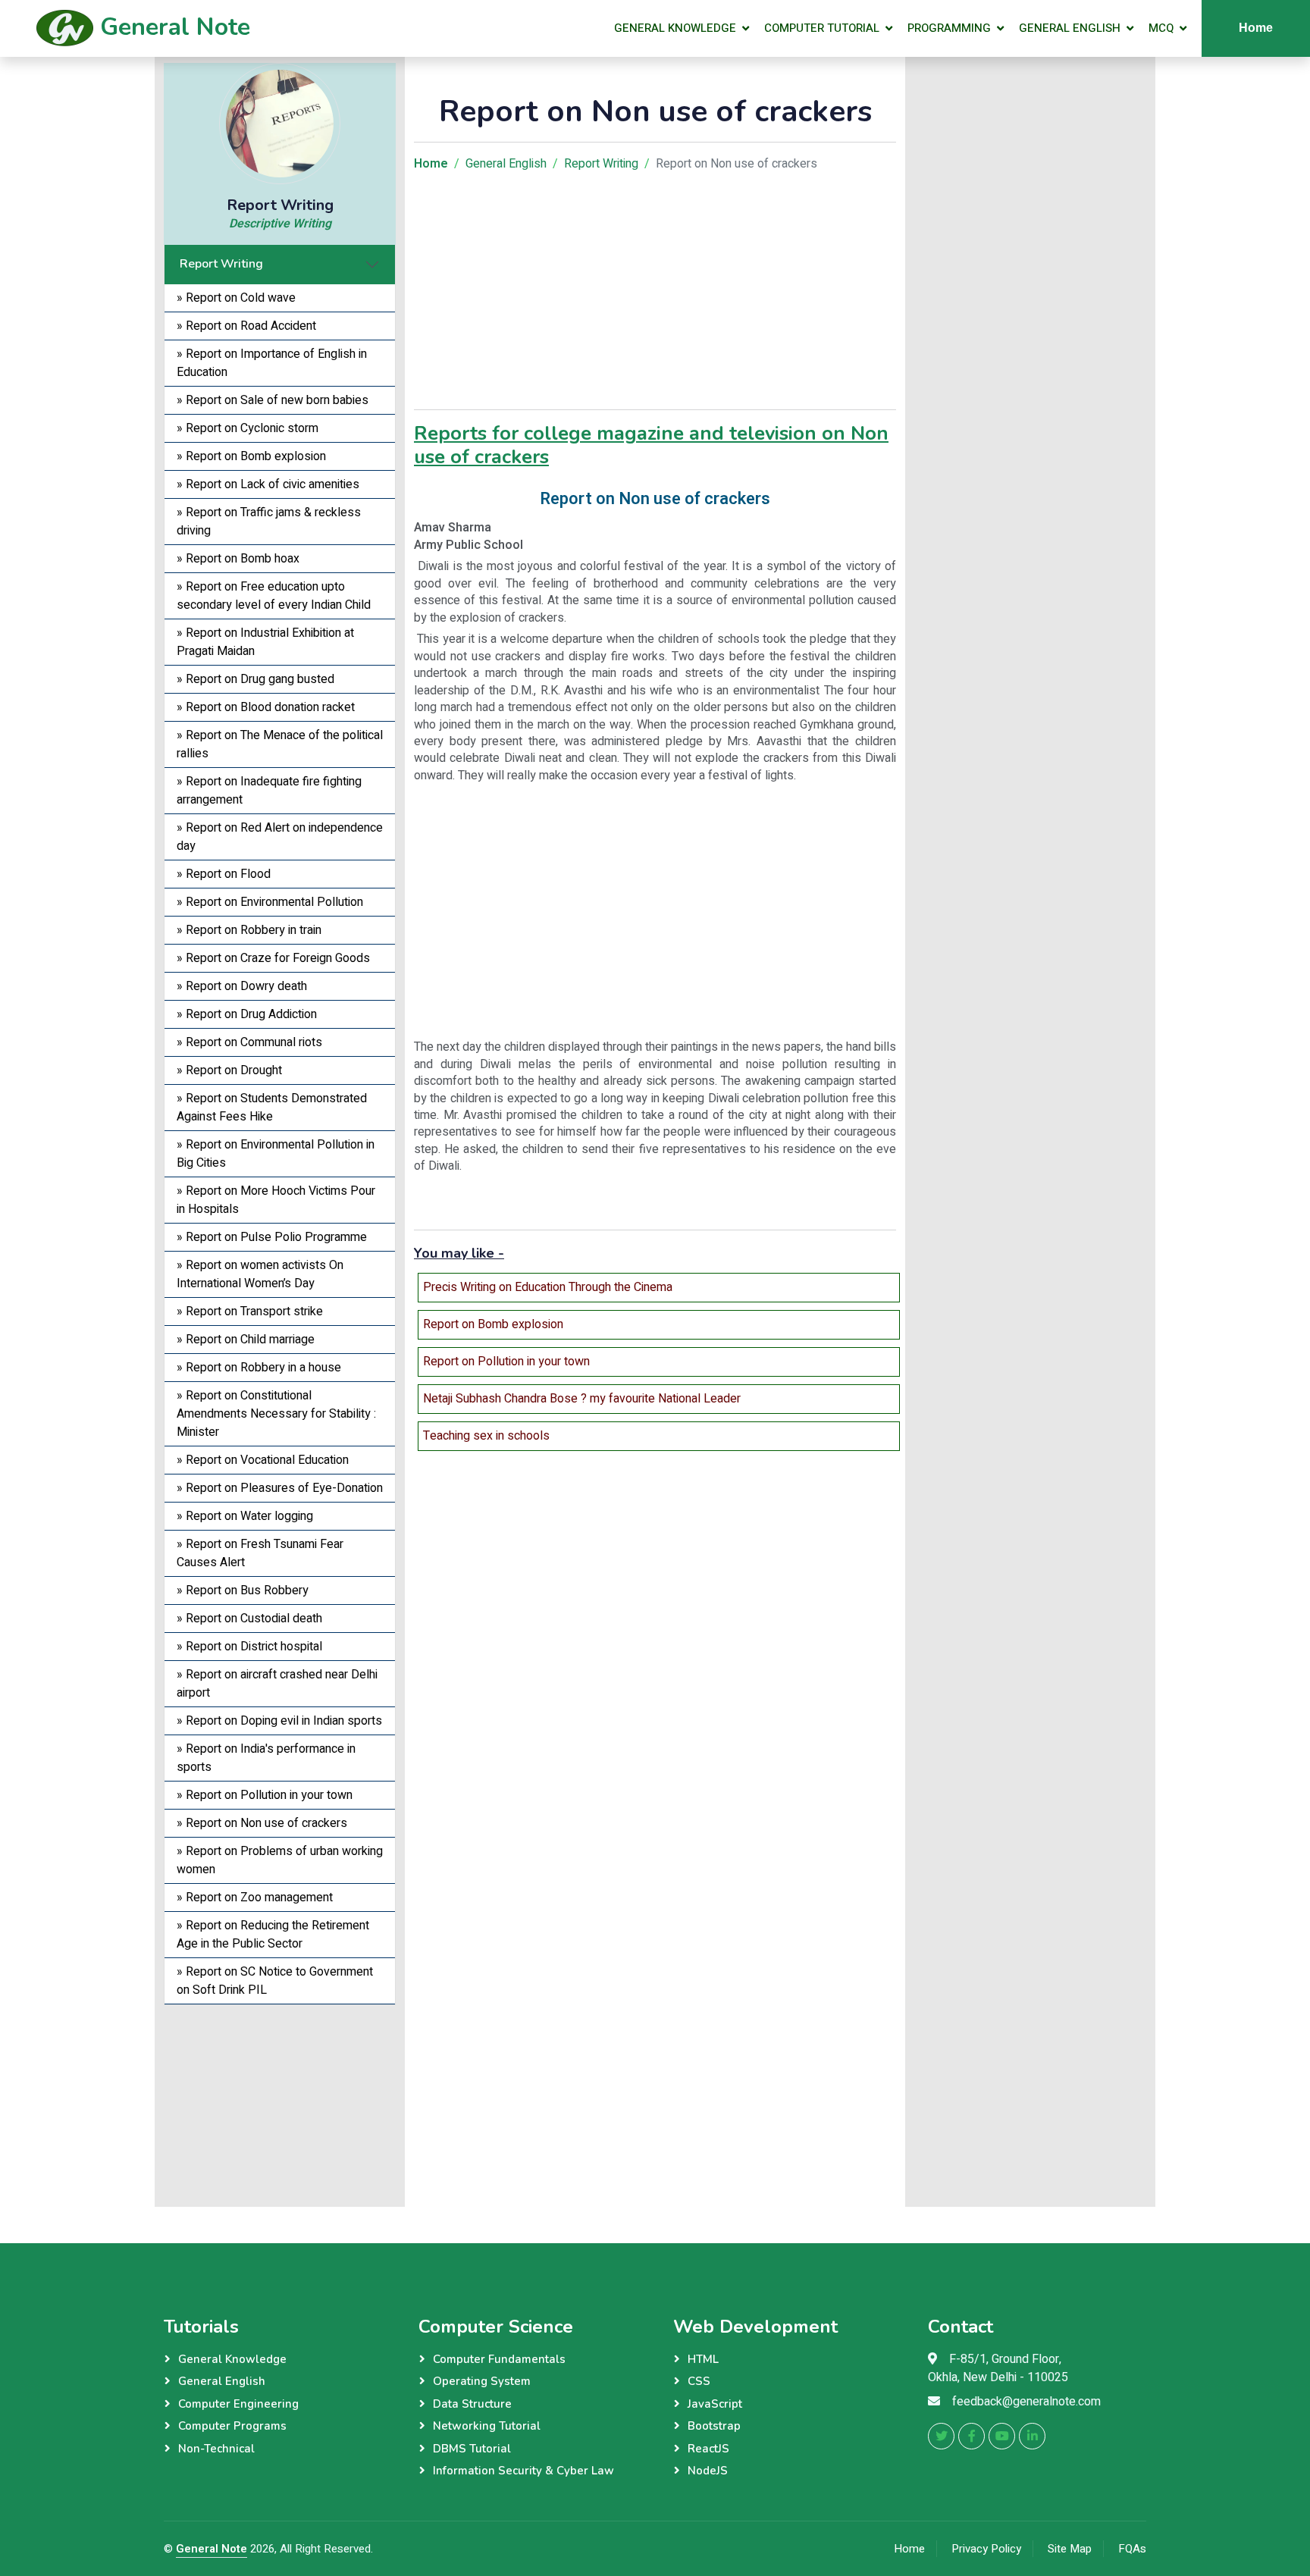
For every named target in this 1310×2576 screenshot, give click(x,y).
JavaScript (715, 2404)
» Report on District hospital (249, 1647)
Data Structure (472, 2404)
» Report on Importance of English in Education (272, 363)
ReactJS (708, 2449)
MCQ (1161, 28)
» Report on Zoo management (255, 1898)
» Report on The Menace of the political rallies (280, 744)
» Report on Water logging (245, 1516)
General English (1070, 28)
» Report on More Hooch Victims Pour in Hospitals (276, 1200)
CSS (699, 2381)
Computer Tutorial (822, 28)
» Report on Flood (224, 874)
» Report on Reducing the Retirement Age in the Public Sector (273, 1935)
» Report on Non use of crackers (262, 1823)
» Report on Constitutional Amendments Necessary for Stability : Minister (276, 1414)
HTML (703, 2359)
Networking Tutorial (487, 2426)
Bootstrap (714, 2426)
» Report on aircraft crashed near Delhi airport (277, 1684)
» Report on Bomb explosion (251, 456)
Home (1256, 28)
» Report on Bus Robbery (243, 1590)
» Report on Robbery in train (249, 930)
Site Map (1070, 2549)
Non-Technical (216, 2449)
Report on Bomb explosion (493, 1324)
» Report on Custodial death (249, 1619)
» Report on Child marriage (246, 1340)
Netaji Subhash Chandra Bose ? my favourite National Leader (582, 1399)
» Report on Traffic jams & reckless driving (269, 522)
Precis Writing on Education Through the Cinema (548, 1287)
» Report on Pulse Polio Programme (272, 1237)
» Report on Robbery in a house (259, 1368)
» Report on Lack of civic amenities (268, 484)
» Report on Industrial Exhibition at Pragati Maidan (265, 642)
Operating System (482, 2381)
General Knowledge (675, 28)
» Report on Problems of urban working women (280, 1860)
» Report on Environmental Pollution (270, 902)
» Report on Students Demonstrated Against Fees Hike (272, 1108)
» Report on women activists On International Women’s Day (260, 1274)
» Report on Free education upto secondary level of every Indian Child (274, 596)
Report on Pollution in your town (506, 1362)
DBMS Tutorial (472, 2449)
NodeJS (708, 2471)
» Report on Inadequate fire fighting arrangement (269, 791)
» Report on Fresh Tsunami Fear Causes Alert (260, 1553)
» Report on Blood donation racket (266, 707)
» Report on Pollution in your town (265, 1795)
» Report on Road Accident (246, 326)
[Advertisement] (280, 2100)
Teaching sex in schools (486, 1436)
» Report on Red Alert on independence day (280, 837)
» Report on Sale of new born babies (273, 400)
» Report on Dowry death (242, 986)
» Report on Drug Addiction (247, 1014)
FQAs (1132, 2549)
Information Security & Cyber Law (523, 2471)
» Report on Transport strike (250, 1312)
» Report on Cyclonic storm (248, 428)
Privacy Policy (986, 2549)
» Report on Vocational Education (263, 1460)
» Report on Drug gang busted (255, 679)
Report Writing (221, 264)
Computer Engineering (238, 2404)
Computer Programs (232, 2426)
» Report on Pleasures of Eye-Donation (280, 1488)
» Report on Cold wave (236, 298)
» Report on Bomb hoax (238, 559)
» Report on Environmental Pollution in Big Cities (276, 1154)
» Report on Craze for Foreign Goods (273, 958)
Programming (949, 28)
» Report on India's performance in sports (266, 1758)
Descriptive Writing (280, 224)
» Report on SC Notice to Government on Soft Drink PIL (275, 1981)
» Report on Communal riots (249, 1042)
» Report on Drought (229, 1070)
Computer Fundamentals (499, 2359)
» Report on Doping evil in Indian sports (279, 1721)
